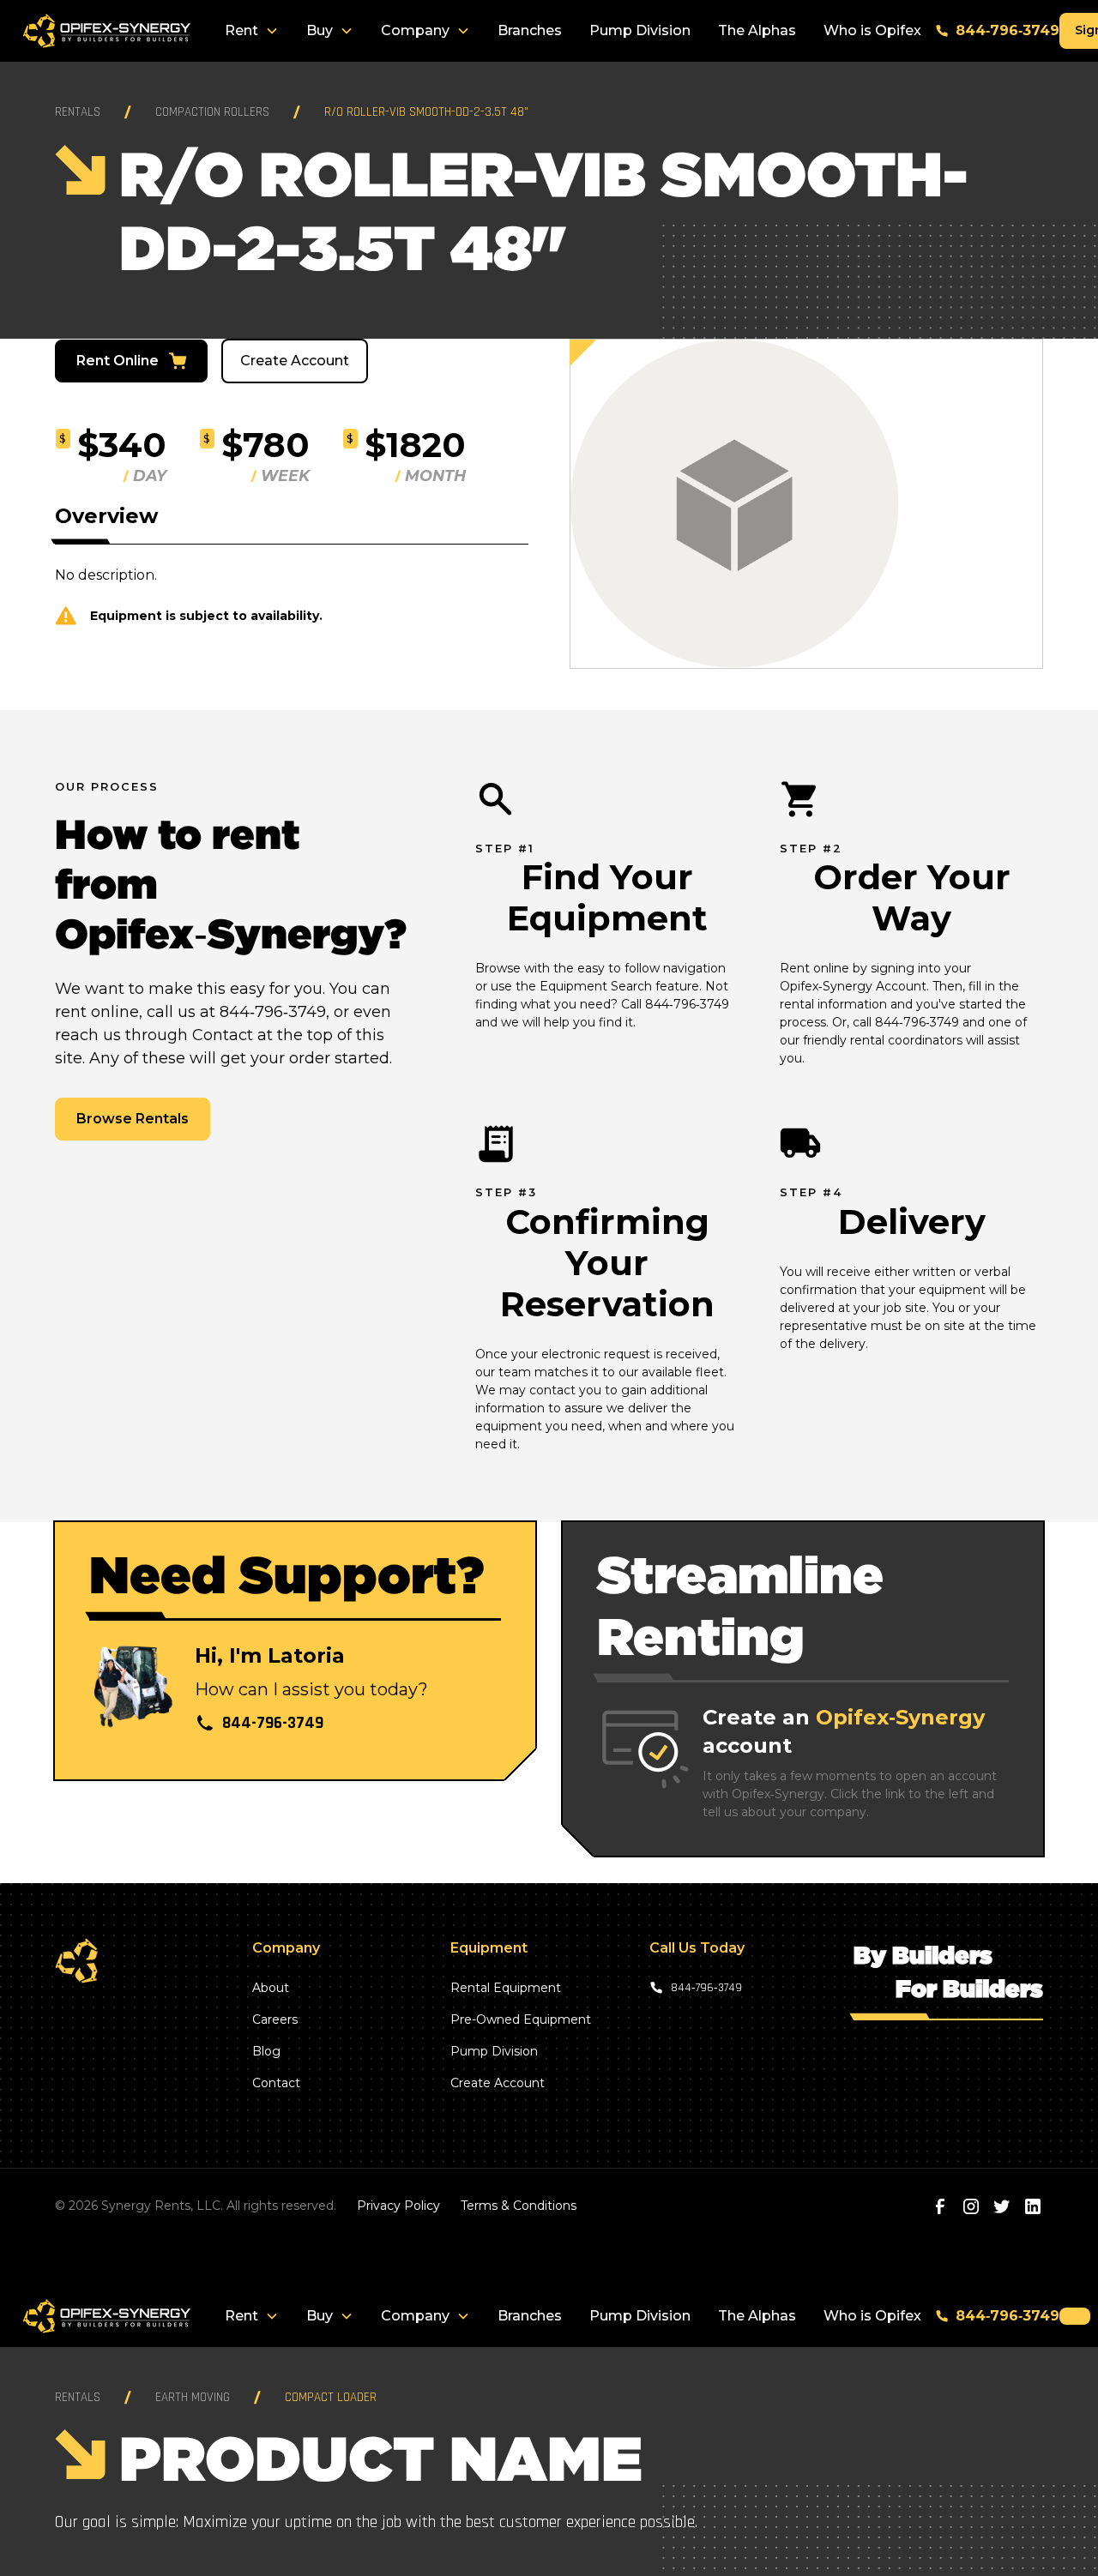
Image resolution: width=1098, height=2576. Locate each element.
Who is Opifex (872, 30)
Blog (266, 2051)
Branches (530, 30)
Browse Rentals (133, 1119)
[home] (106, 31)
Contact (276, 2083)
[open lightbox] (806, 504)
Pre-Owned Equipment (521, 2019)
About (271, 1988)
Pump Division (640, 30)
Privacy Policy (398, 2206)
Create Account (295, 361)
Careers (275, 2019)
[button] (252, 31)
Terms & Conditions (519, 2206)
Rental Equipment (506, 1988)
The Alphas (757, 30)
